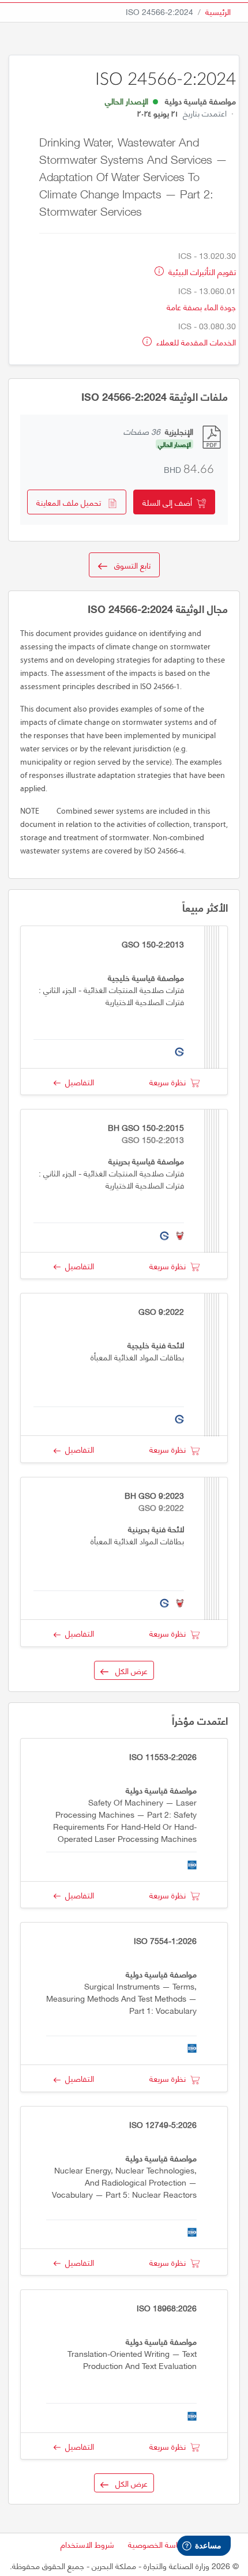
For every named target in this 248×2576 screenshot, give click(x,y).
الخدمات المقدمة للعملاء (195, 342)
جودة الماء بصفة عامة (201, 307)
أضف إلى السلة (170, 502)
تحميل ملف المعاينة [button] (72, 502)
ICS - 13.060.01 (207, 290)
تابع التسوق (129, 565)
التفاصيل (77, 1082)
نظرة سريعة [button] (170, 1082)
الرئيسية (218, 11)
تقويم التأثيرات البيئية (201, 271)
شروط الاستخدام (87, 2544)
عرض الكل (128, 1670)
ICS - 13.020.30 (207, 255)
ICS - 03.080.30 (207, 326)
